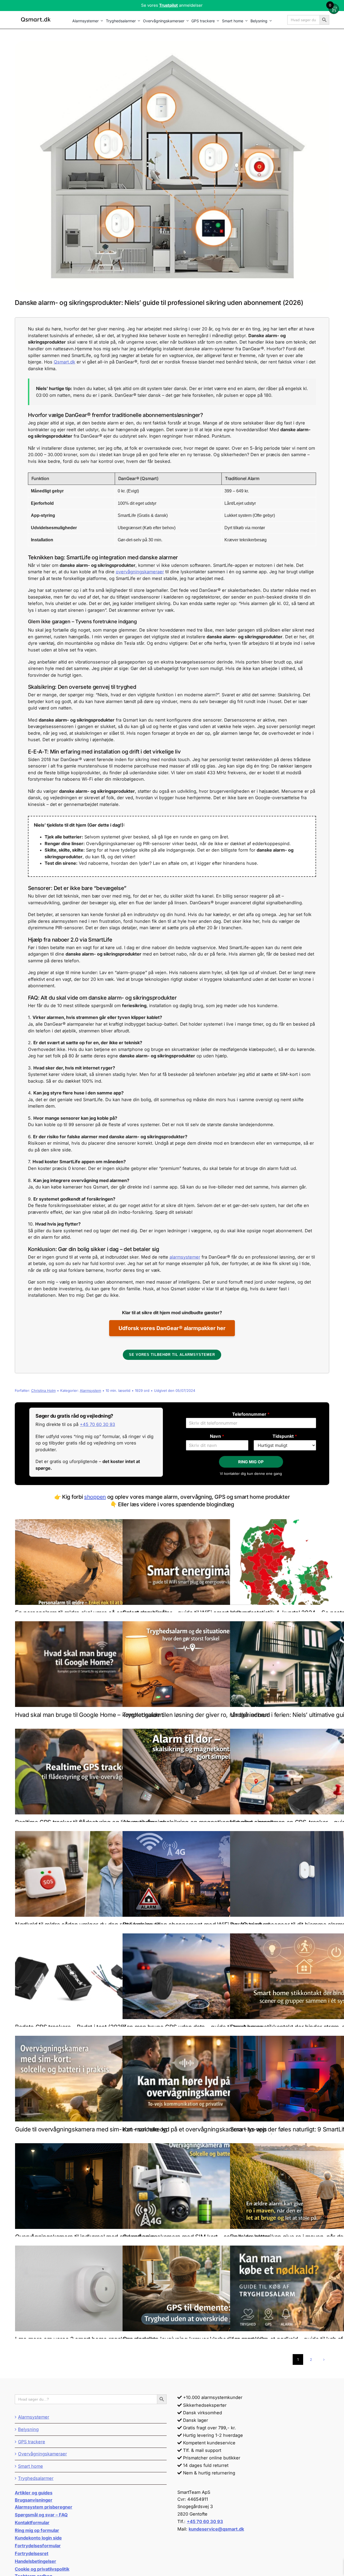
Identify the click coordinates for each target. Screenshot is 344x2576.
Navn (217, 1436)
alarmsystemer (185, 1257)
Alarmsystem (90, 1390)
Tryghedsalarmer (36, 2478)
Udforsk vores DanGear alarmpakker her (172, 1328)
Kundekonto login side (38, 2538)
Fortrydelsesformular (38, 2546)
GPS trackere (32, 2442)
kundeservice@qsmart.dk (216, 2529)
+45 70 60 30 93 (97, 1424)
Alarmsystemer (34, 2417)
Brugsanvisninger (34, 2500)
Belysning (28, 2429)
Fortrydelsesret (32, 2553)
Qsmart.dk (64, 362)
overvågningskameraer (140, 572)
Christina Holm (43, 1390)
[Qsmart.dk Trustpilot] (172, 6)
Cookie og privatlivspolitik (42, 2569)
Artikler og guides (34, 2493)
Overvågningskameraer (42, 2454)
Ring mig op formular (37, 2530)
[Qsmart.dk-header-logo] (36, 18)
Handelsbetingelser (35, 2561)
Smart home (31, 2466)
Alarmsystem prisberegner (44, 2507)
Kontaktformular (32, 2523)
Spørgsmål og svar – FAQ (41, 2515)
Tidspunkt (285, 1436)
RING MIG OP (251, 1462)
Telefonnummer (251, 1414)
